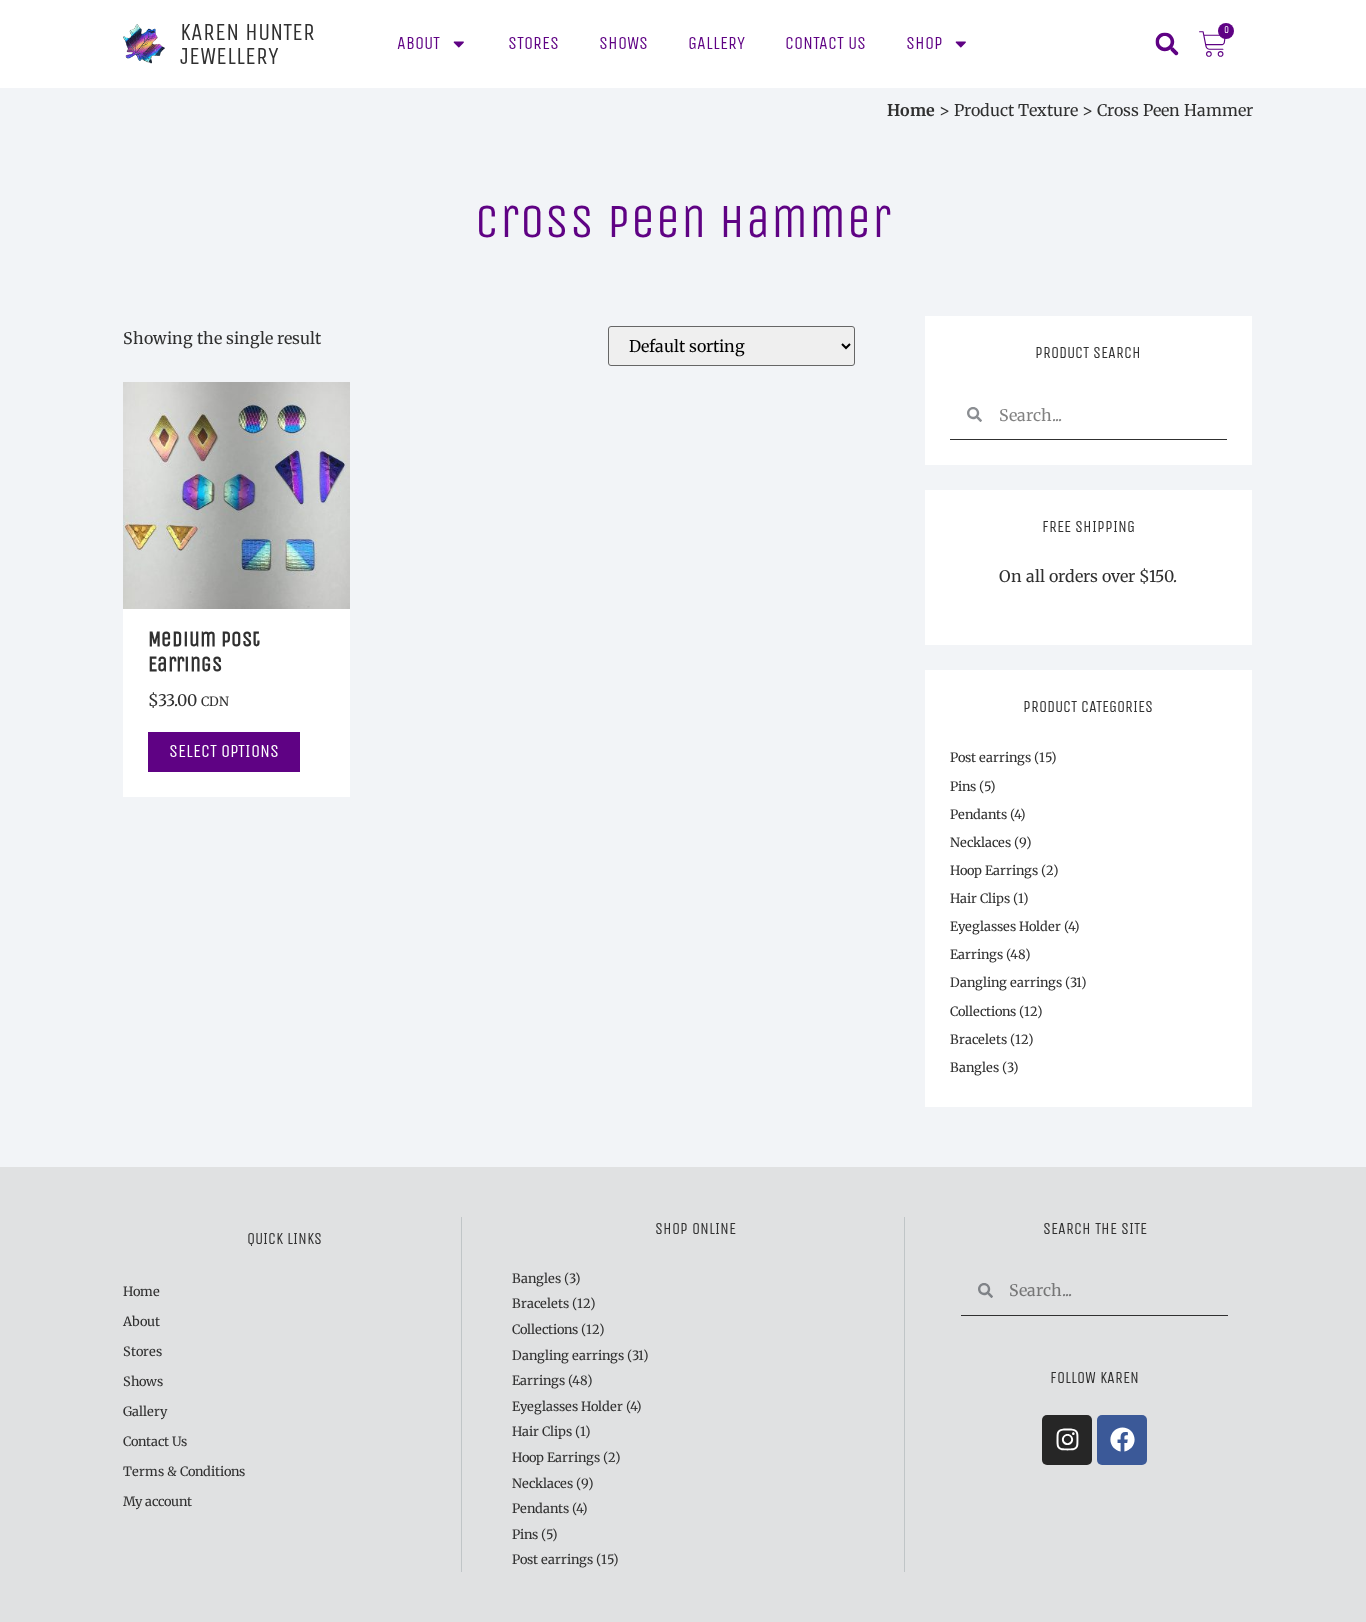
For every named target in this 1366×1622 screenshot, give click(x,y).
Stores (533, 43)
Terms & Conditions (184, 1471)
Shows (623, 43)
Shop (924, 43)
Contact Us (825, 43)
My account (157, 1501)
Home (911, 110)
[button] (1166, 44)
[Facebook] (1122, 1440)
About (418, 43)
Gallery (716, 43)
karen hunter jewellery (247, 44)
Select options (224, 751)
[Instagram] (1067, 1440)
